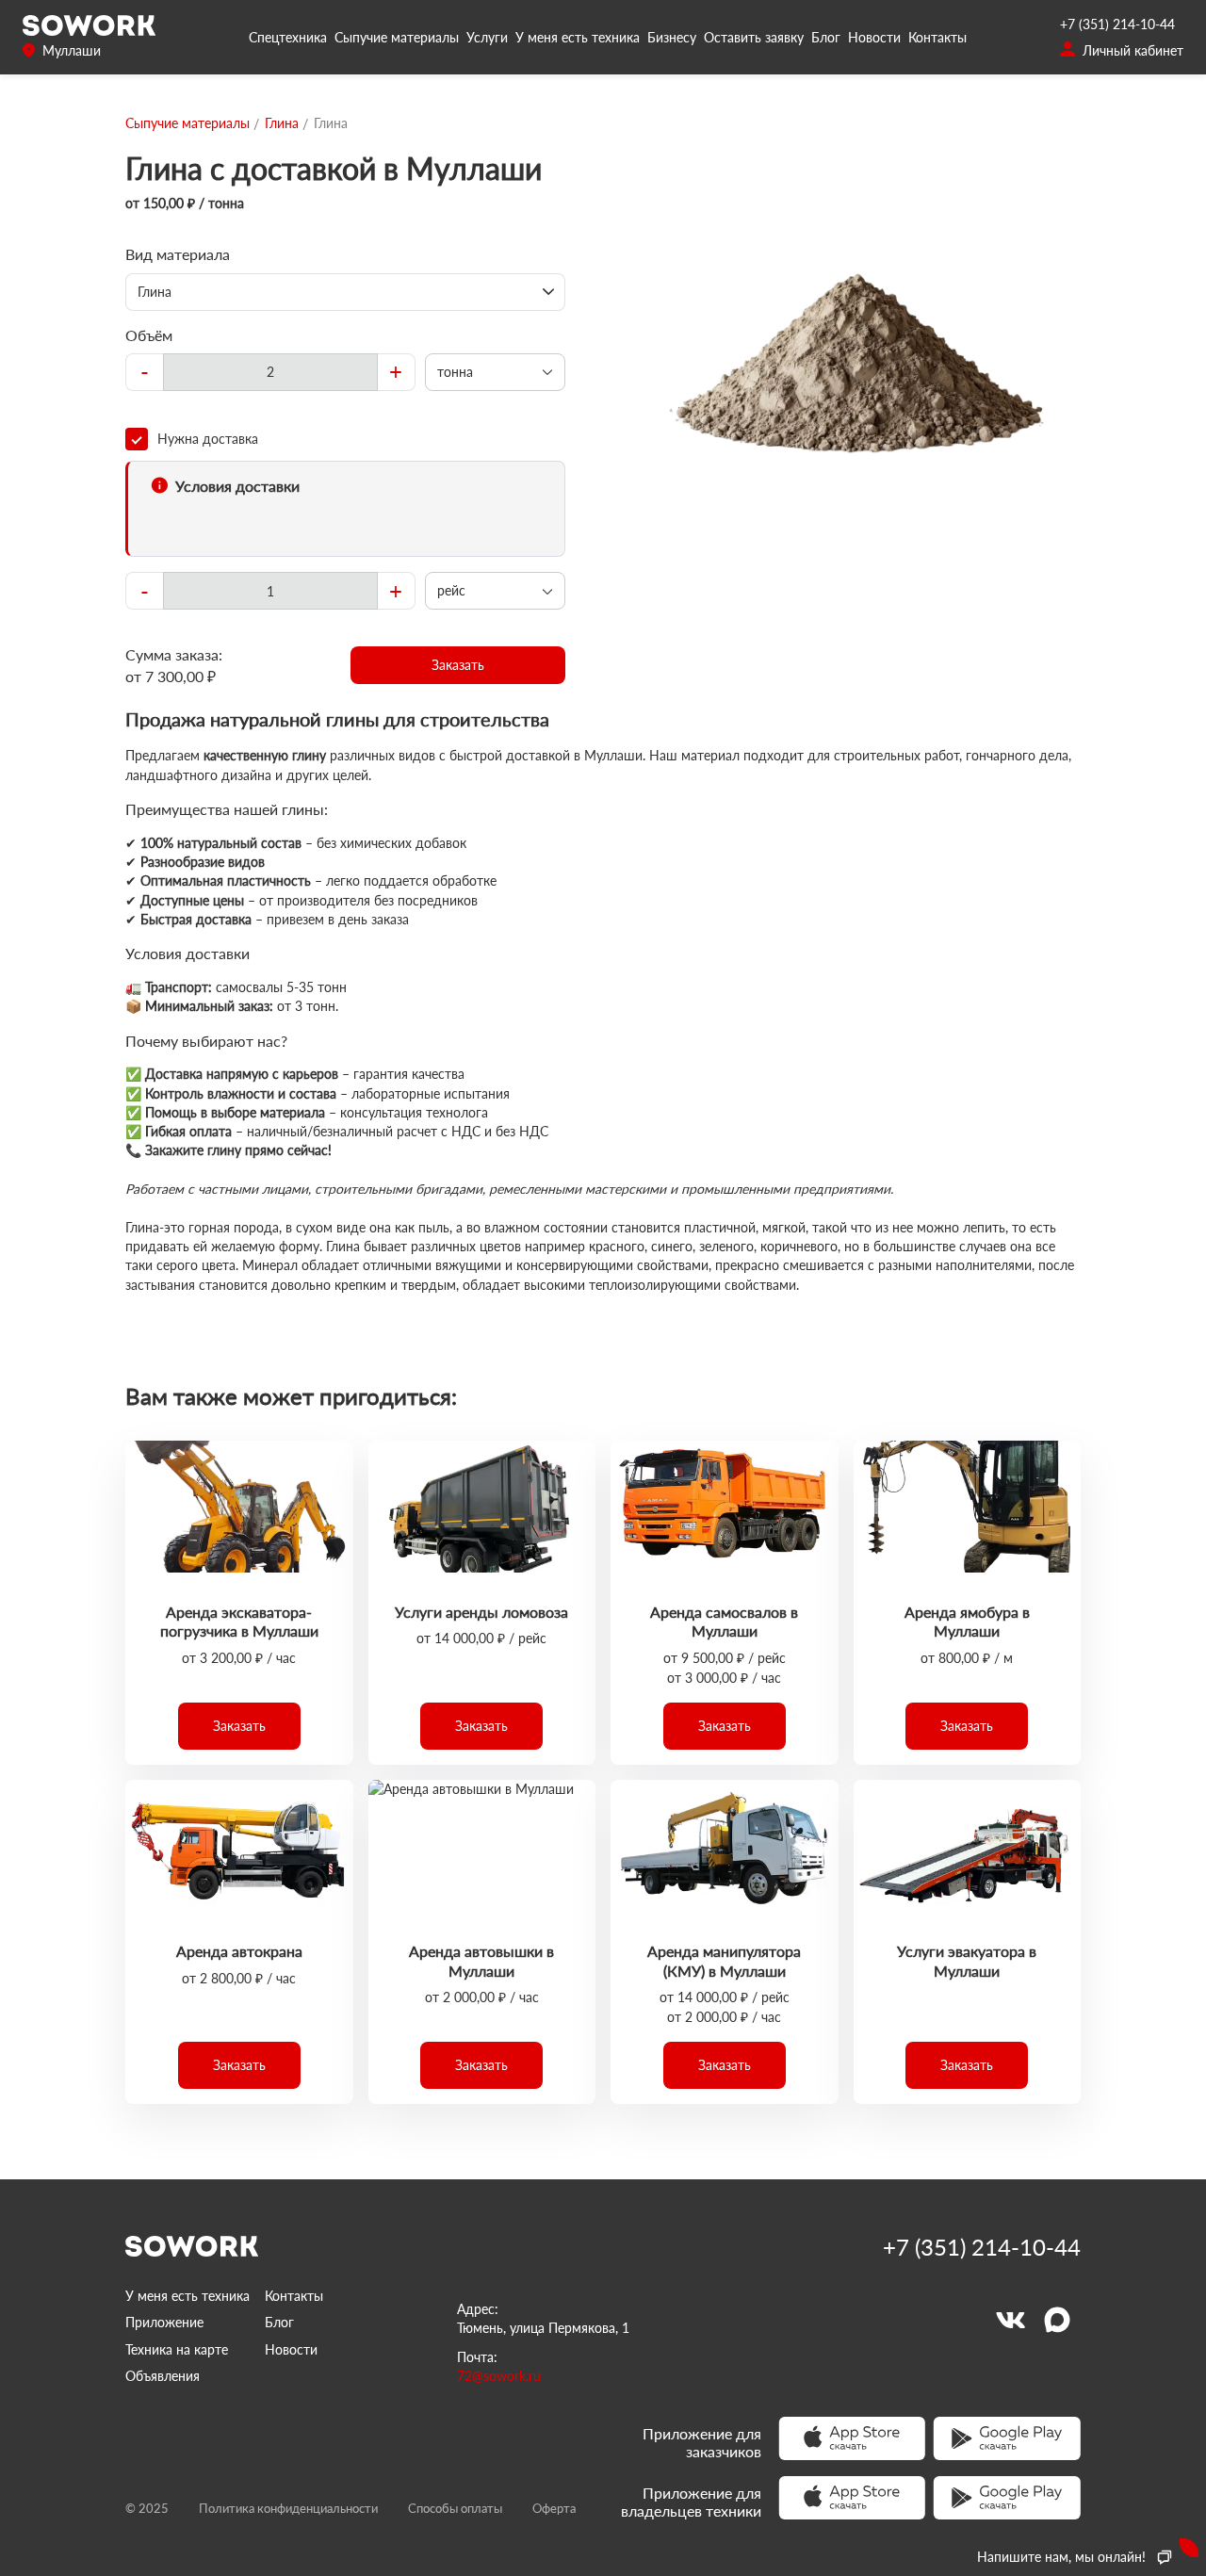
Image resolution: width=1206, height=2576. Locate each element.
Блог (826, 37)
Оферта (554, 2508)
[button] (458, 665)
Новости (874, 37)
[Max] (1057, 2320)
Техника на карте (177, 2349)
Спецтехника (288, 37)
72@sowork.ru (499, 2376)
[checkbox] (345, 439)
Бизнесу (672, 37)
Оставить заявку (754, 37)
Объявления (163, 2376)
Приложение (164, 2322)
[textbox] (270, 372)
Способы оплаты (455, 2508)
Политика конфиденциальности (288, 2508)
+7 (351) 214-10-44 (1117, 24)
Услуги (487, 37)
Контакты (937, 37)
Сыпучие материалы (397, 37)
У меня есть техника (578, 37)
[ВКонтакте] (1010, 2320)
